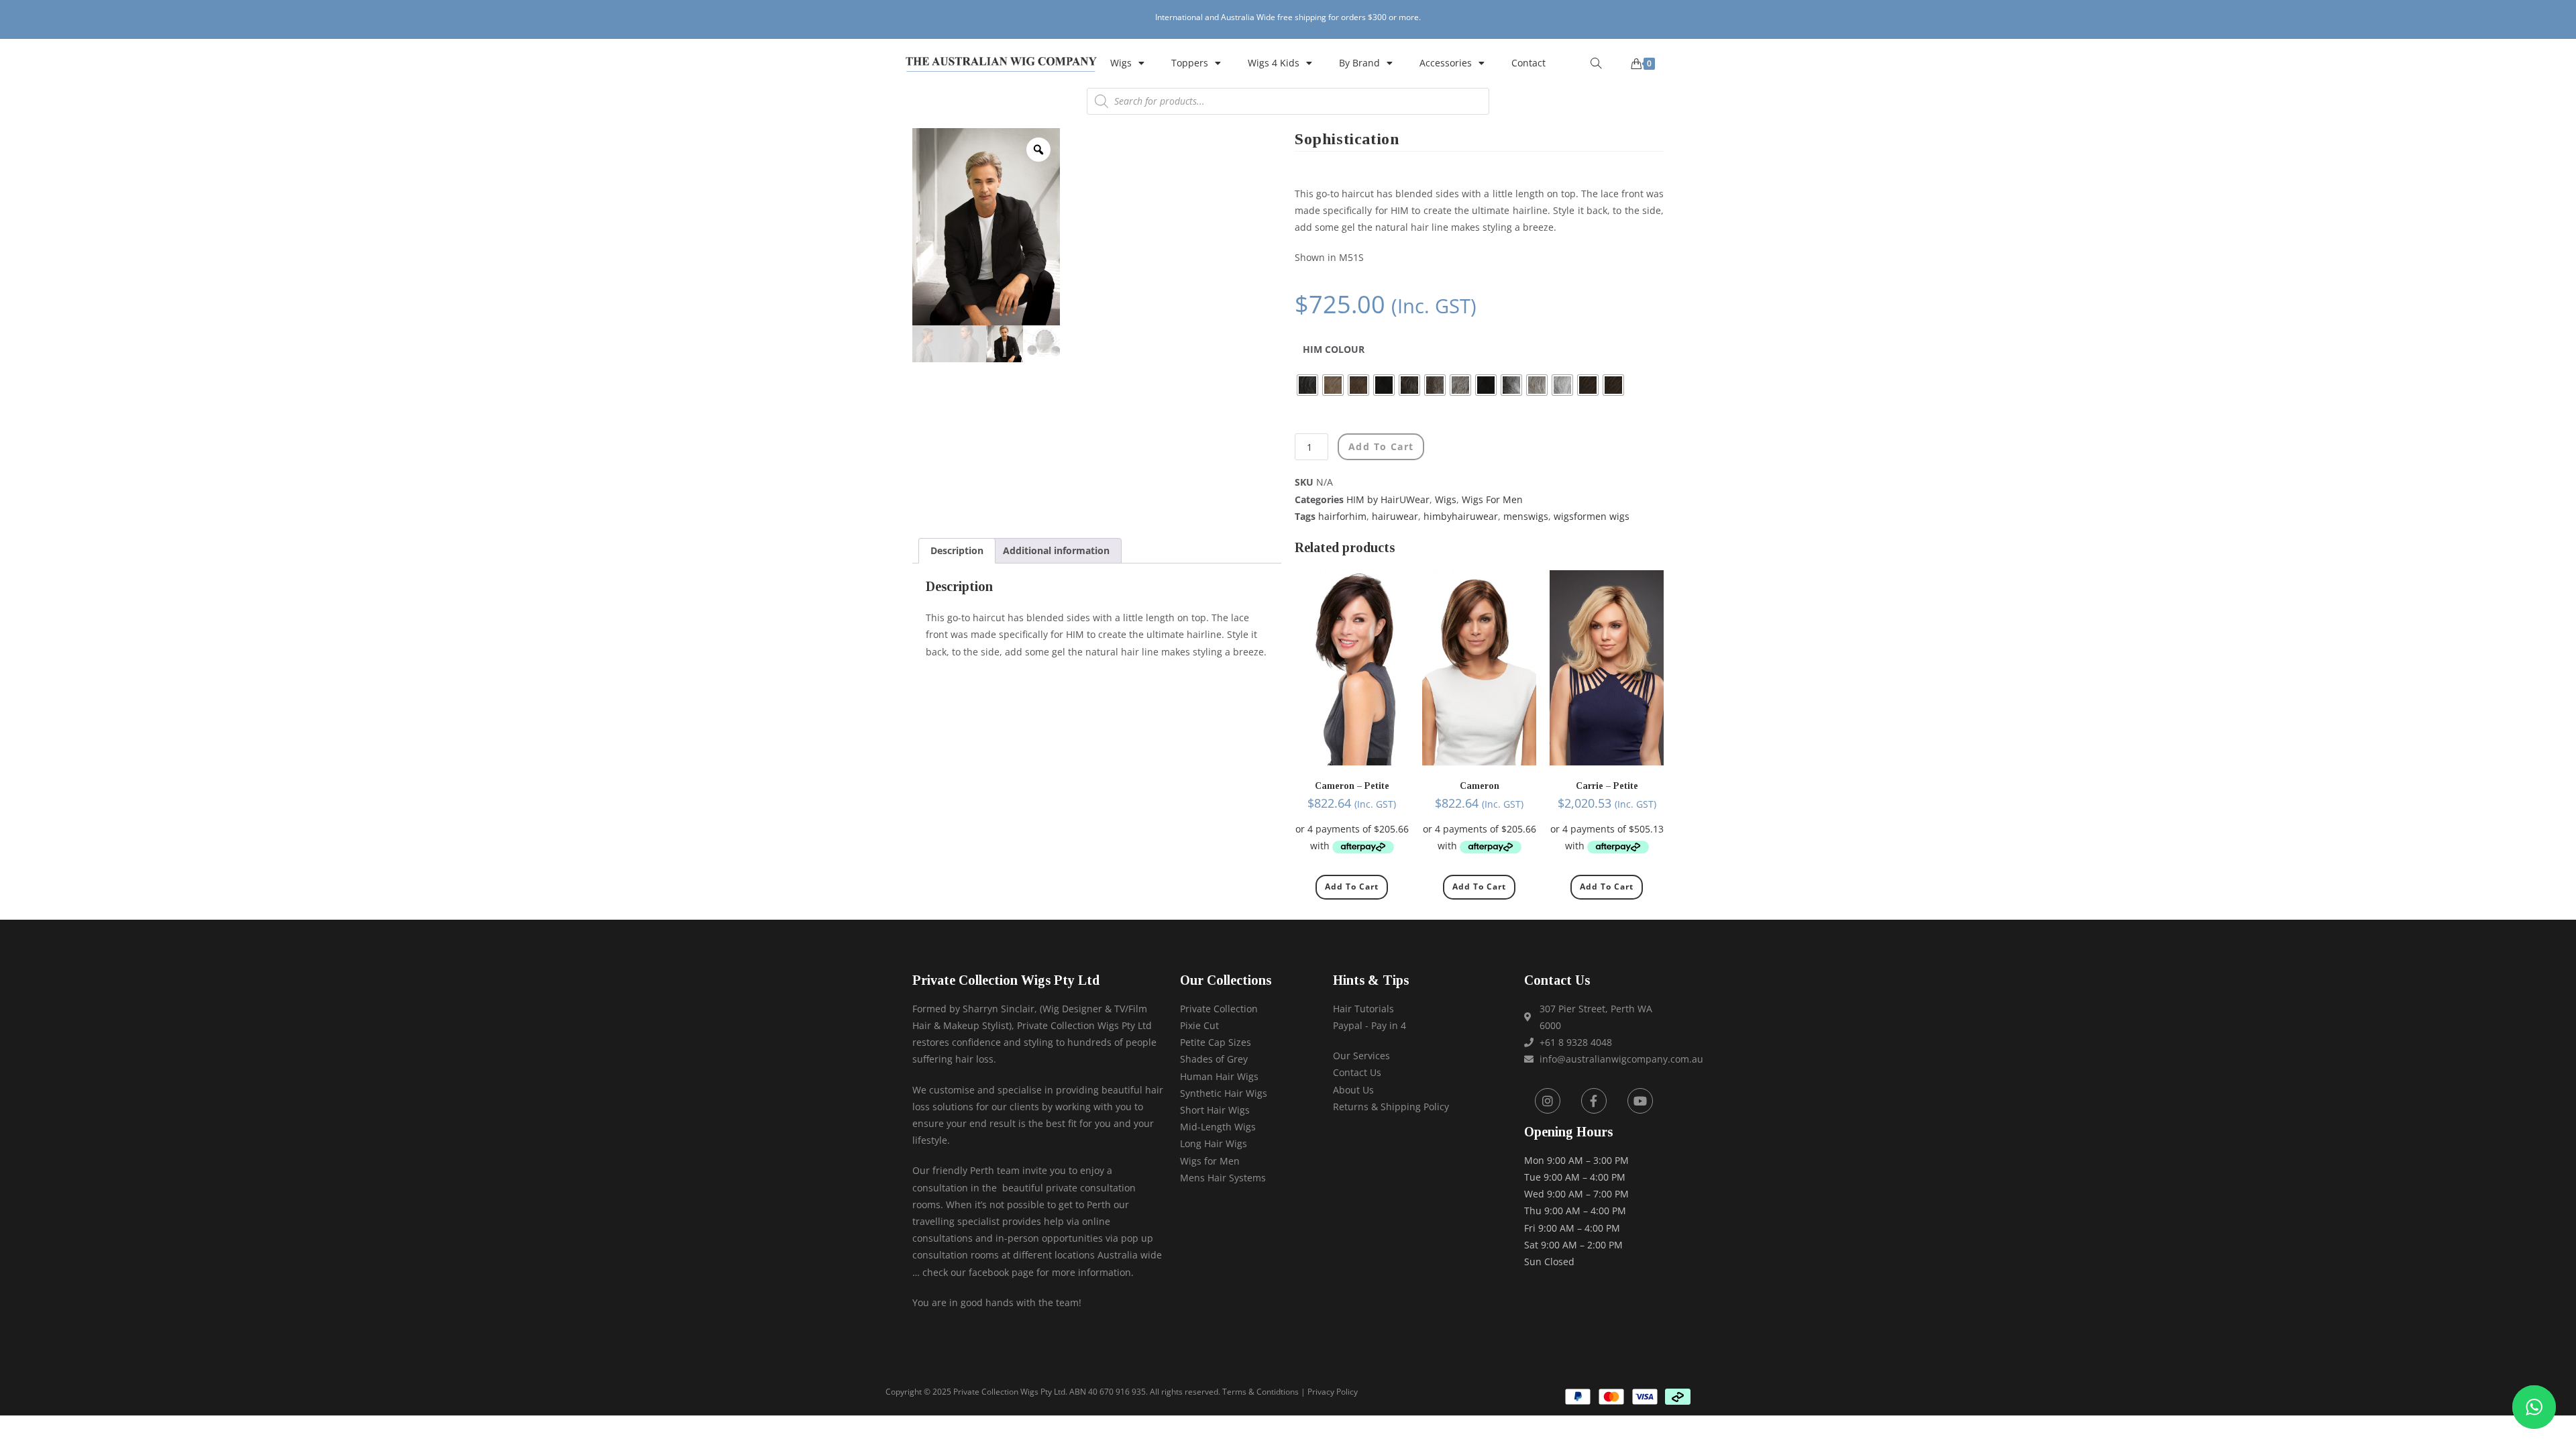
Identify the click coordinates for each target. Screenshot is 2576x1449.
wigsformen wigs (1592, 516)
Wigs (1121, 63)
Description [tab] (957, 550)
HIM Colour (1334, 349)
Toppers (1190, 63)
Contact (1528, 63)
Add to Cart (1352, 887)
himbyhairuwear (1461, 516)
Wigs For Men (1492, 499)
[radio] (1307, 385)
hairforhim (1342, 516)
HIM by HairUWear (1388, 499)
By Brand (1359, 63)
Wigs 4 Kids (1274, 63)
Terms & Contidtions (1260, 1392)
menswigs (1526, 516)
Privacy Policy (1333, 1392)
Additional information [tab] (1056, 550)
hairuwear (1395, 516)
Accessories (1446, 63)
